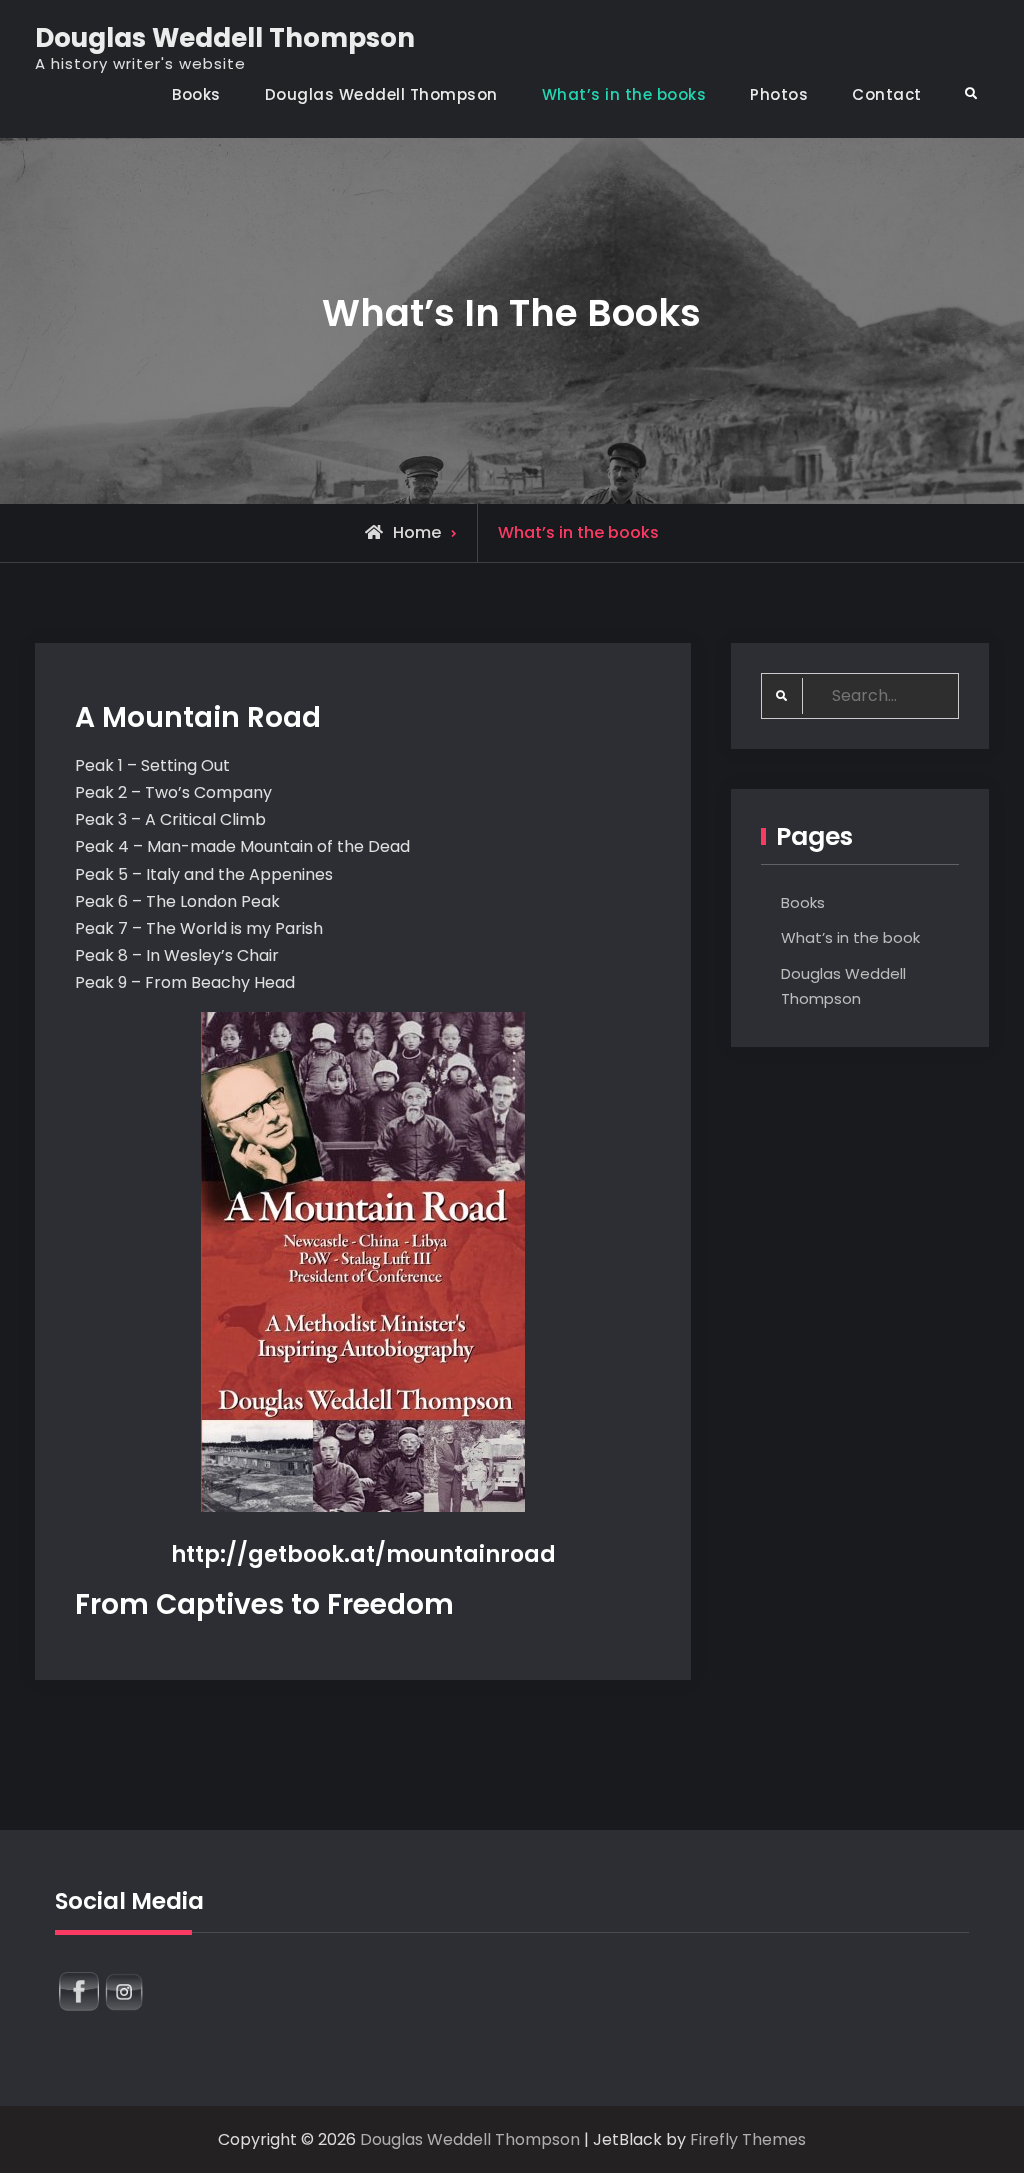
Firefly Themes (748, 2139)
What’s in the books (624, 94)
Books (196, 94)
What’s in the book (850, 937)
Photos (779, 94)
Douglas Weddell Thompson (225, 38)
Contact (887, 94)
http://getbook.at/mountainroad (363, 1554)
